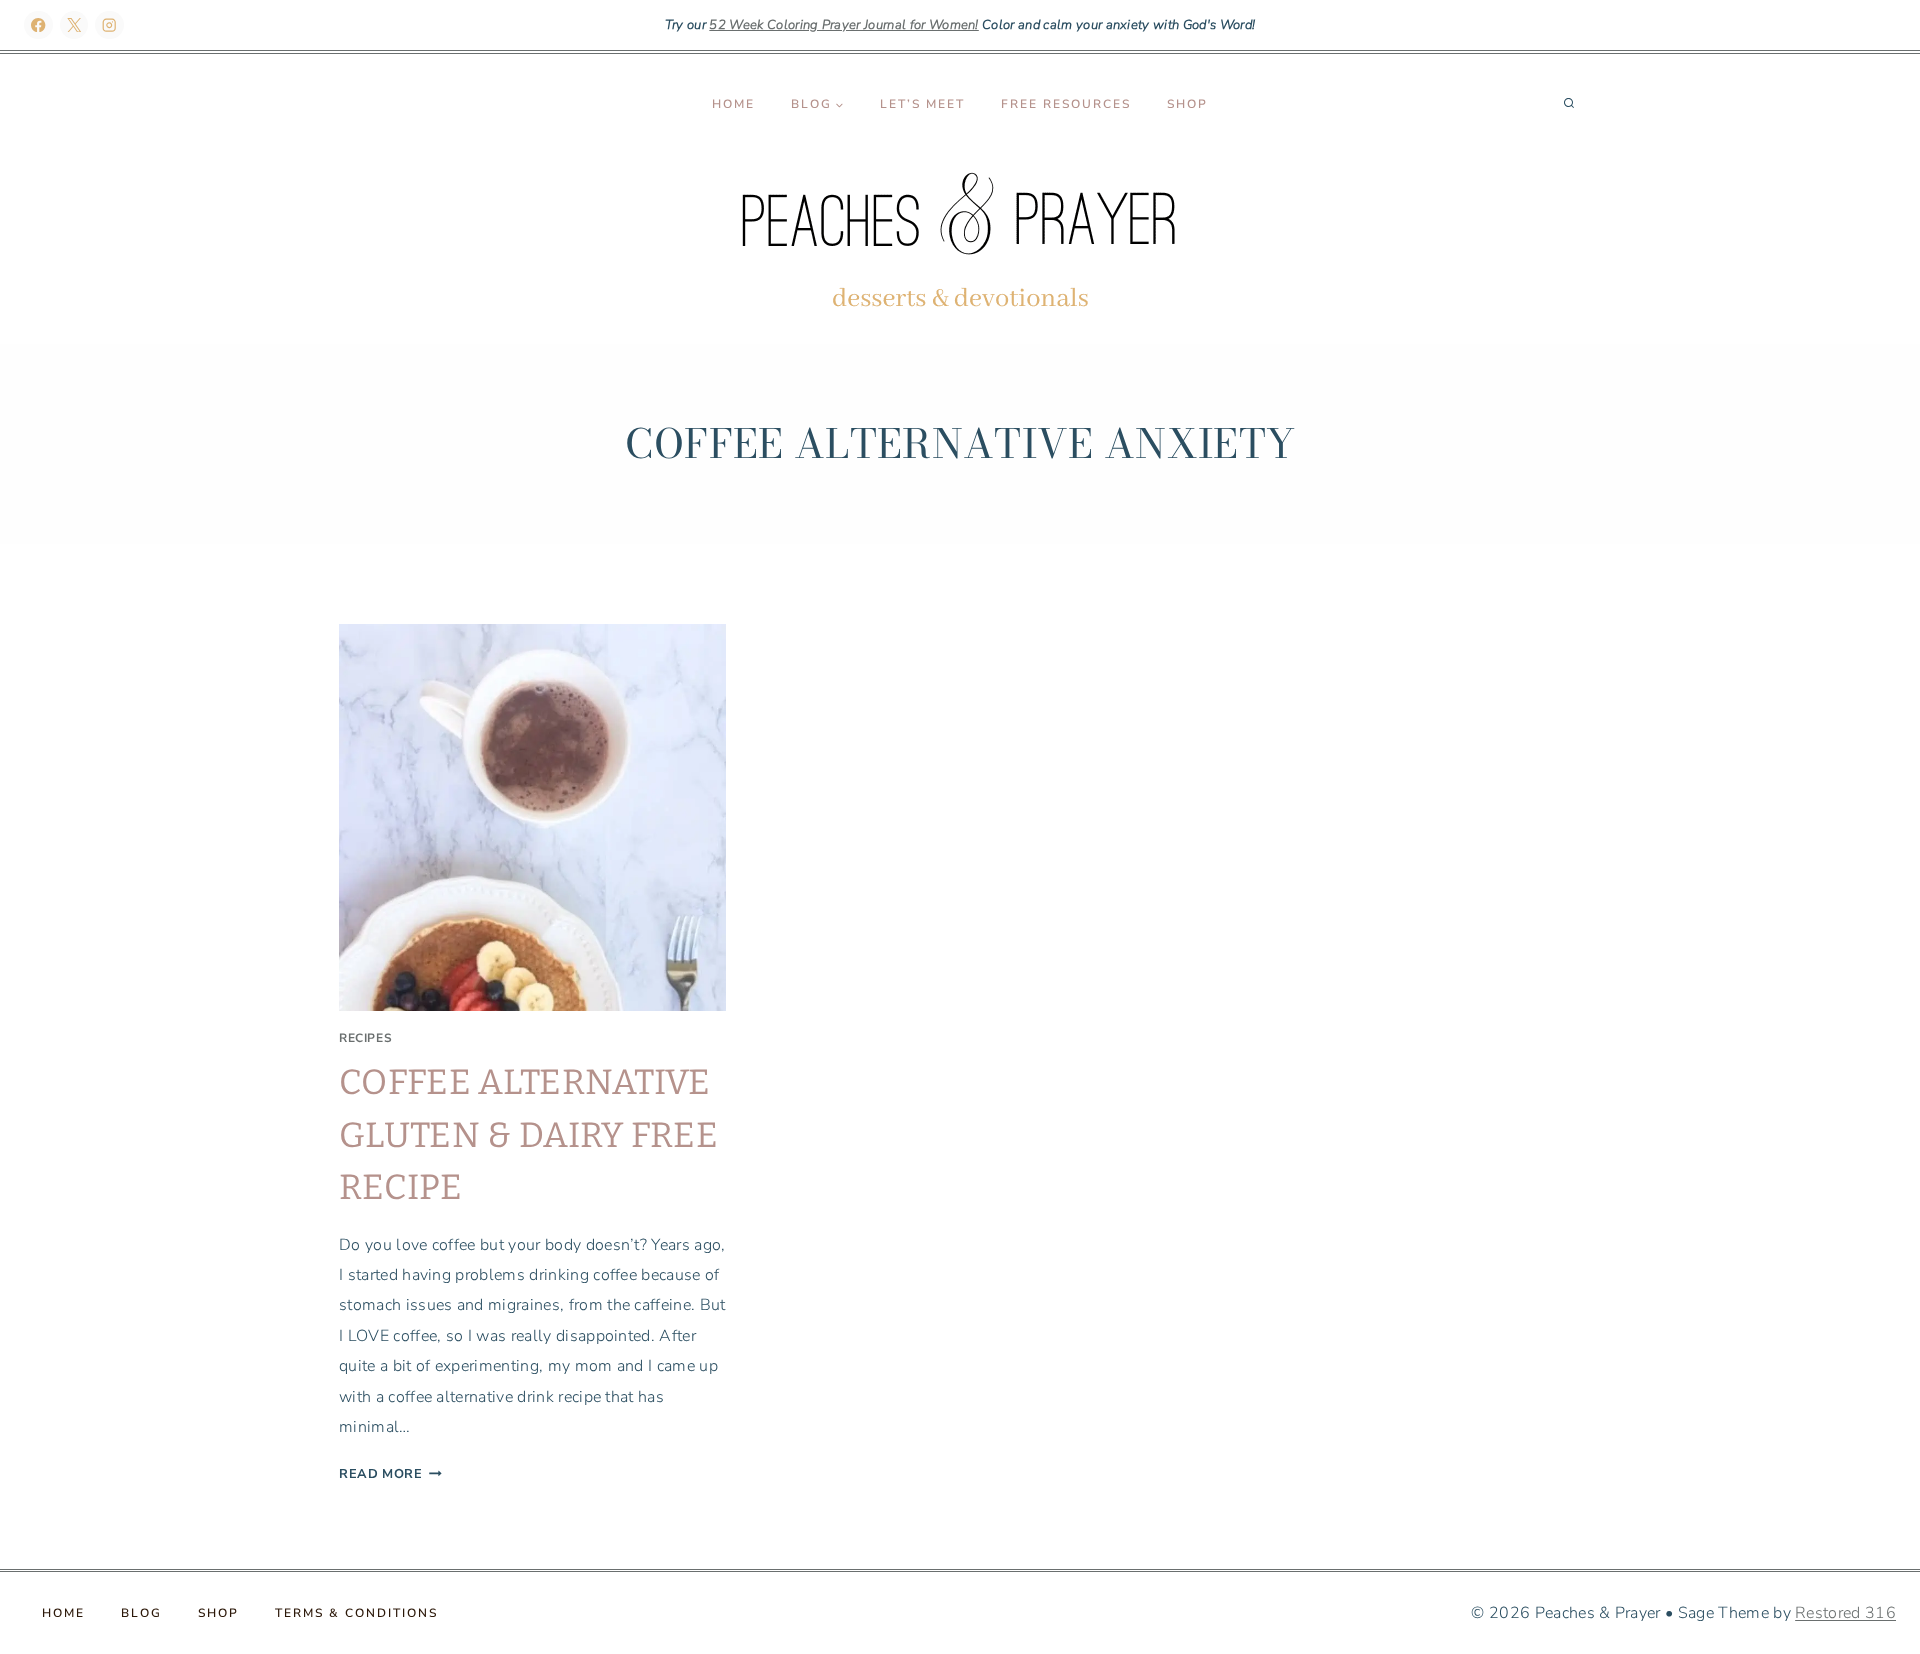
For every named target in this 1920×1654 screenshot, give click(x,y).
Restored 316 (1845, 1613)
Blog (141, 1613)
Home (733, 104)
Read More (390, 1474)
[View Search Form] (1569, 104)
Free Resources (1066, 104)
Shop (1187, 104)
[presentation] (532, 817)
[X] (74, 25)
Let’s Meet (922, 104)
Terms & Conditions (356, 1613)
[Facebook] (38, 25)
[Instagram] (109, 25)
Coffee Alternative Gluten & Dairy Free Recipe (528, 1134)
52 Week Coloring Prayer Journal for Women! (843, 25)
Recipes (365, 1038)
